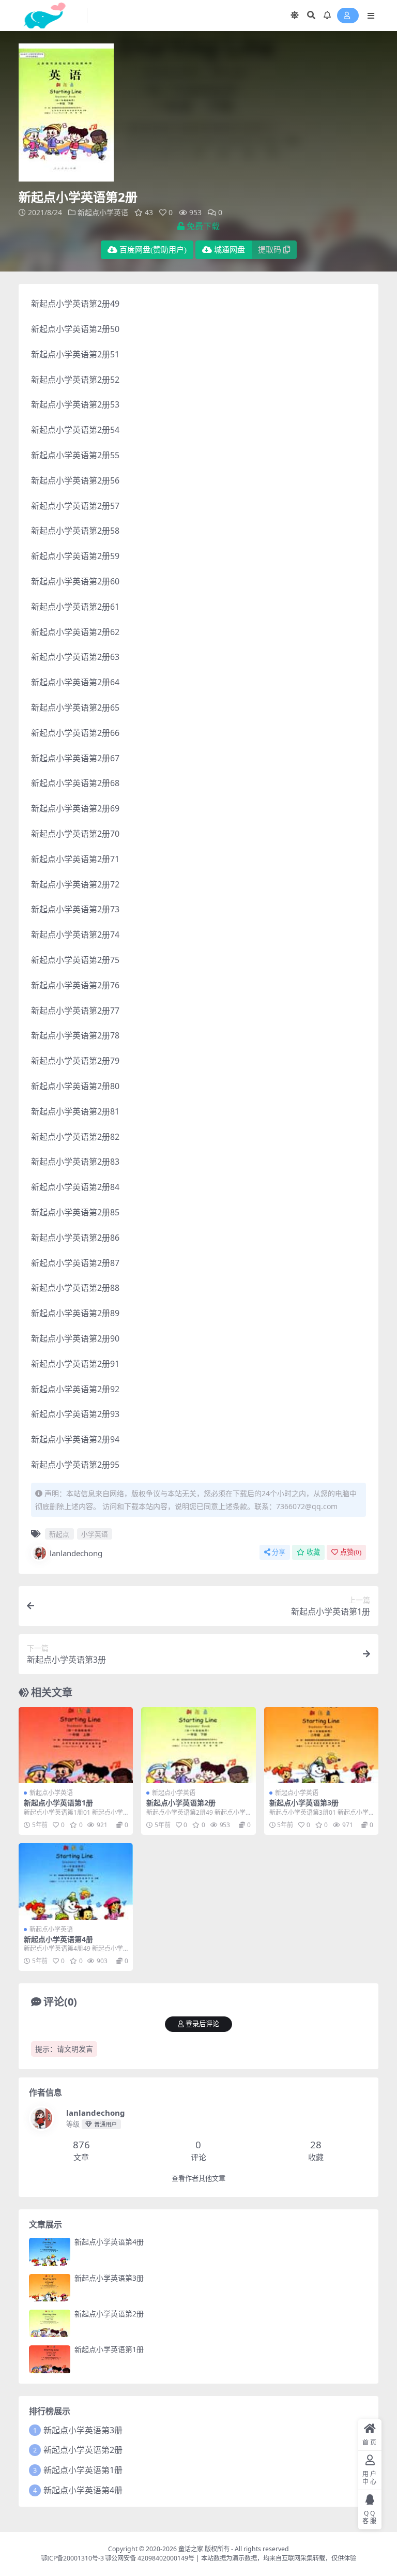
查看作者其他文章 (198, 2179)
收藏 (313, 1552)
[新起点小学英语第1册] (76, 1745)
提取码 (270, 250)
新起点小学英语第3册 (304, 1803)
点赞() (351, 1552)
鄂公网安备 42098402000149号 (150, 2558)
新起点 (59, 1534)
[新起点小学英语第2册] (198, 1745)
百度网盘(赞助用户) (153, 250)
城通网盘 (230, 250)
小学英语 (95, 1534)
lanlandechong (76, 1553)
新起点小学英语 (103, 212)
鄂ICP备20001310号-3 (72, 2558)
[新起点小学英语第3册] (321, 1745)
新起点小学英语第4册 (58, 1939)
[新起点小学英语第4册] (76, 1881)
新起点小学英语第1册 (58, 1803)
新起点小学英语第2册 (181, 1803)
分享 (279, 1552)
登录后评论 (202, 2024)
